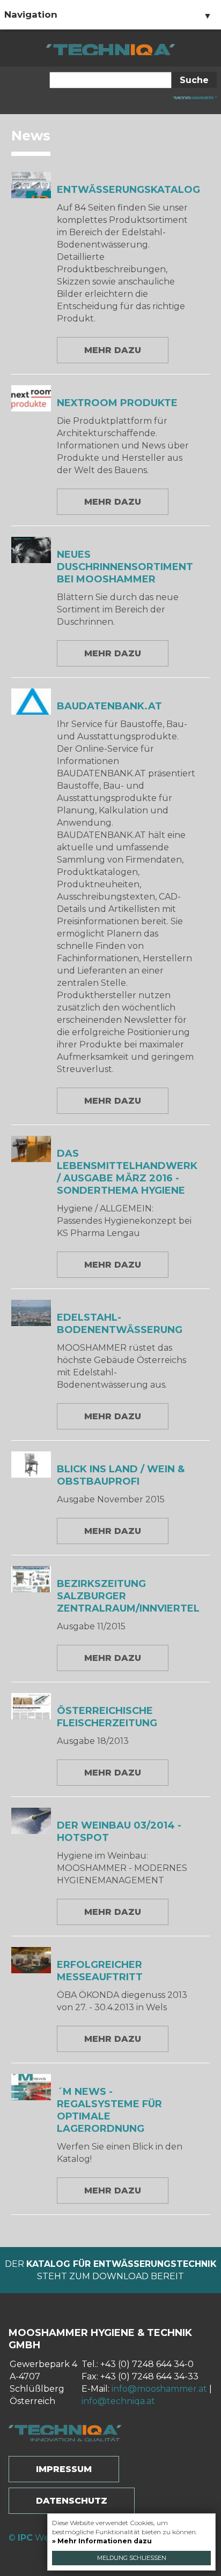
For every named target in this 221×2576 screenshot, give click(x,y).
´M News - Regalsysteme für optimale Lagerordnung (109, 2110)
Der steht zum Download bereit (111, 2270)
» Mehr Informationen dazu (102, 2541)
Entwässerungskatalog (128, 190)
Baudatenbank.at (109, 706)
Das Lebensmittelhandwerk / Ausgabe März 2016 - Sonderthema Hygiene (127, 1172)
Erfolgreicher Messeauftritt (100, 1971)
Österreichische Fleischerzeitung (107, 1717)
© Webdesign (46, 2538)
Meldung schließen (132, 2558)
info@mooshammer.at (159, 2389)
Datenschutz (72, 2501)
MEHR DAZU (113, 350)
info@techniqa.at (118, 2401)
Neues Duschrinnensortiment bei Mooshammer (125, 567)
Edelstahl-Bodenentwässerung (120, 1324)
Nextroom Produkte (117, 403)
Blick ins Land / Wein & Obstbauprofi (121, 1475)
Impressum (64, 2469)
